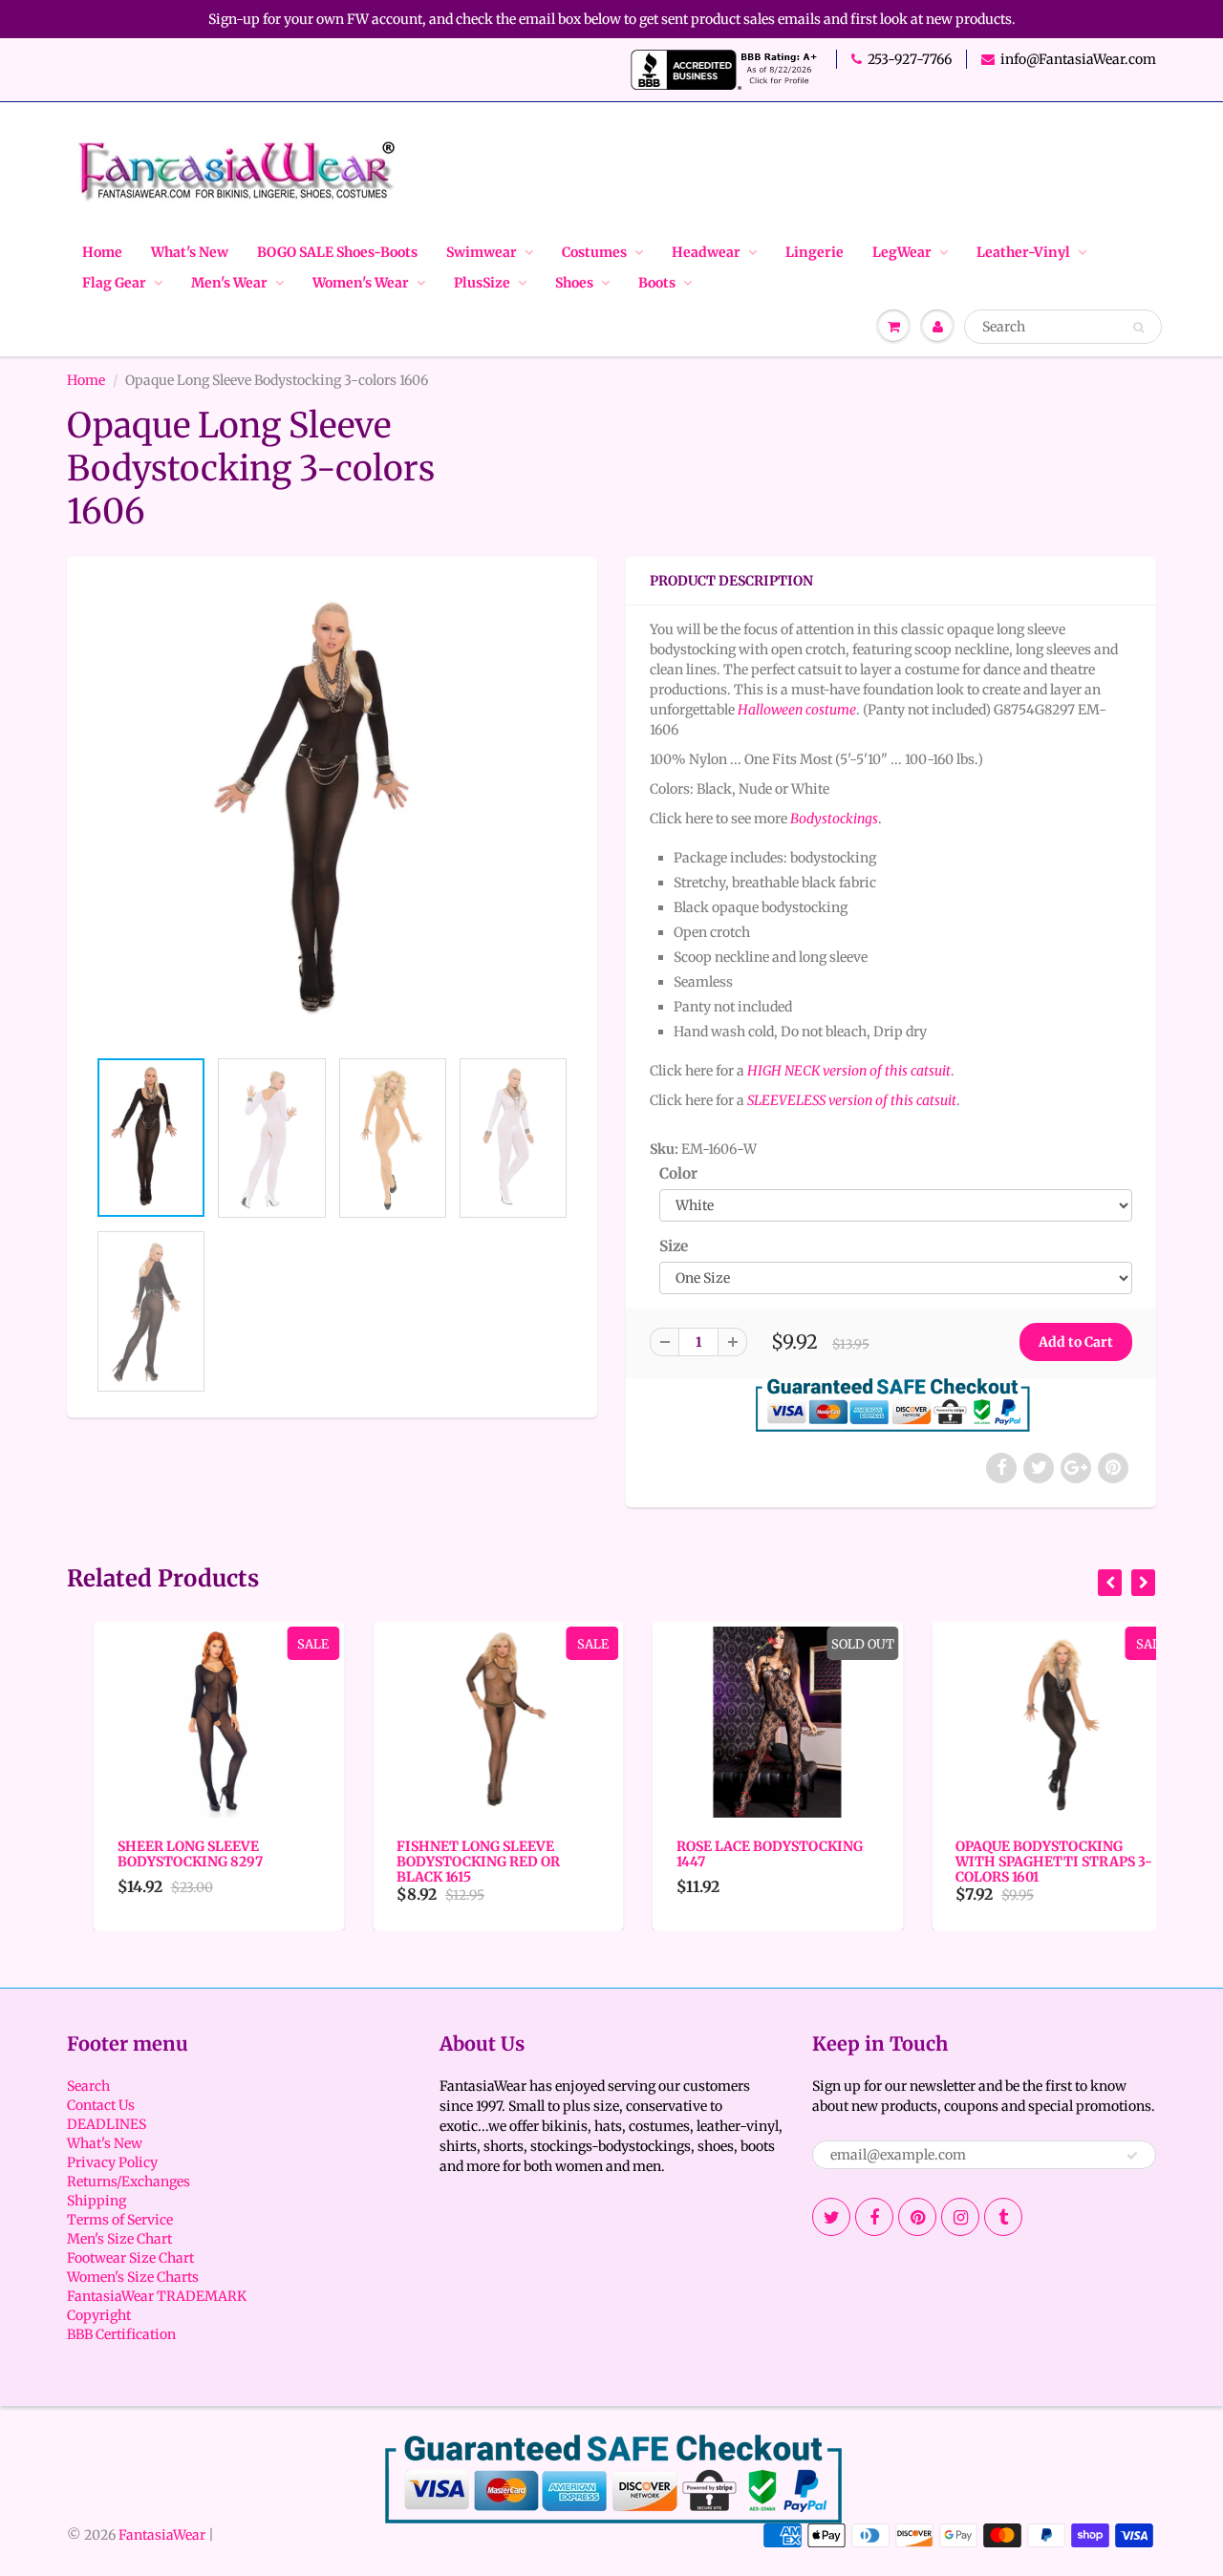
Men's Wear (229, 283)
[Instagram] (960, 2217)
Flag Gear (114, 283)
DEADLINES (107, 2124)
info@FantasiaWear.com (1078, 59)
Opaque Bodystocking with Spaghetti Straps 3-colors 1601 (1028, 1862)
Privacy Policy (112, 2162)
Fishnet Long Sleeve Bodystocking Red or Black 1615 (452, 1862)
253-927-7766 (910, 59)
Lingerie (815, 252)
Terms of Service (120, 2220)
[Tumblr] (1003, 2217)
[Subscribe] (1132, 2156)
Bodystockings (834, 819)
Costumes (594, 252)
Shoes (574, 283)
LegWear (902, 252)
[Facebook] (874, 2217)
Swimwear (482, 252)
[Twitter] (831, 2217)
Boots (657, 283)
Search (88, 2086)
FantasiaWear (162, 2535)
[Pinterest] (917, 2217)
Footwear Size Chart (130, 2258)
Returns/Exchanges (129, 2182)
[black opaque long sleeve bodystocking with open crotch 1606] (332, 811)
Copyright (99, 2315)
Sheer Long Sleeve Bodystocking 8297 (163, 1854)
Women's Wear (361, 283)
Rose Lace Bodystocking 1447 (743, 1854)
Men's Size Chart (119, 2239)
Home (102, 252)
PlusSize (482, 283)
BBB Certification (121, 2334)
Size (674, 1246)
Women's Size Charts (133, 2277)
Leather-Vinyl (1023, 252)
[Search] (1138, 328)
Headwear (706, 252)
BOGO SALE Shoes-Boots (337, 252)
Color (678, 1173)
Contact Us (101, 2105)
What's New (190, 252)
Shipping (97, 2201)
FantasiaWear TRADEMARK (157, 2296)
